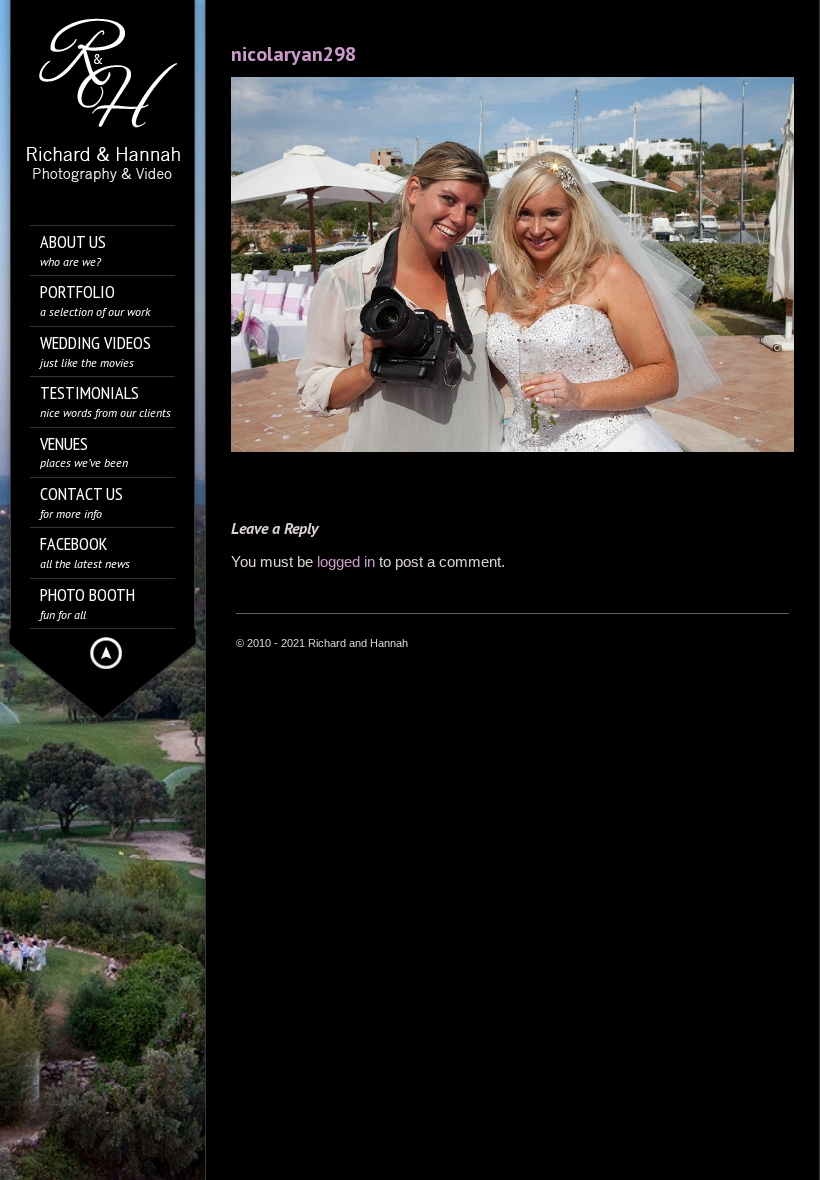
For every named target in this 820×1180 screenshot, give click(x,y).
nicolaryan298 (293, 54)
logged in (346, 561)
